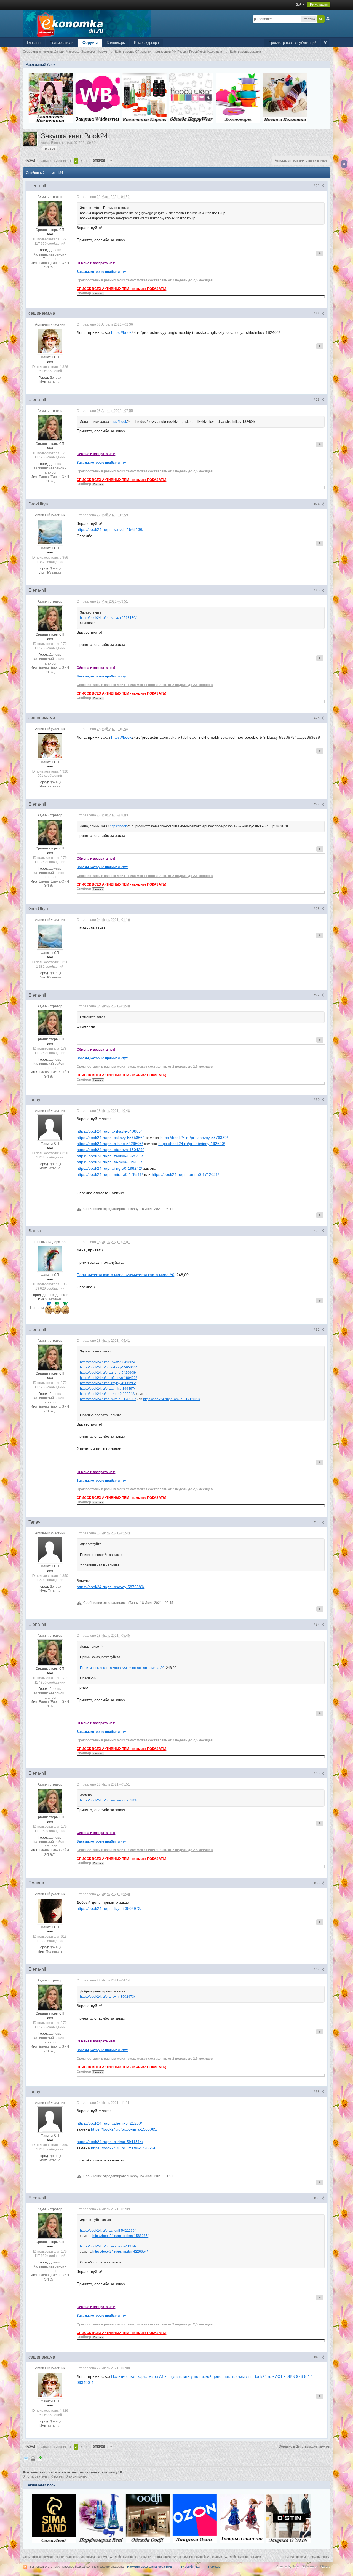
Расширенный (328, 19)
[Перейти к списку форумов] (87, 23)
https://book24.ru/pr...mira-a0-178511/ (110, 1174)
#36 (317, 1883)
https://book (121, 332)
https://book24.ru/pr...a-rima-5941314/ (110, 2142)
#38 (317, 2092)
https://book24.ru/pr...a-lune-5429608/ (110, 1144)
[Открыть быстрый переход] (325, 43)
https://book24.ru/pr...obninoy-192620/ (192, 1144)
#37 (317, 1969)
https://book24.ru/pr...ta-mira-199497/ (109, 1162)
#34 (317, 1625)
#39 (317, 2198)
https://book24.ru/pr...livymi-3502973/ (109, 1908)
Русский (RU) (191, 2567)
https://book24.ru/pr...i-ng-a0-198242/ (109, 1168)
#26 (317, 718)
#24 (317, 504)
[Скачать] (40, 2458)
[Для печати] (33, 2458)
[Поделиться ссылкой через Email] (26, 2458)
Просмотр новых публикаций (292, 43)
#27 (317, 804)
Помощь (214, 2567)
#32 (317, 1330)
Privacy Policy (320, 2557)
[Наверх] (344, 164)
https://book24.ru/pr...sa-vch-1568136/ (110, 529)
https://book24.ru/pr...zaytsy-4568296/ (110, 1156)
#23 (317, 400)
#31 (317, 1231)
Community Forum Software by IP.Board (303, 2566)
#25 (317, 590)
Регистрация (319, 4)
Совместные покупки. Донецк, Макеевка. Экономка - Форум (65, 2557)
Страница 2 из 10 (53, 161)
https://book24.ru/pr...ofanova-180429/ (110, 1150)
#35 (317, 1773)
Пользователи (61, 43)
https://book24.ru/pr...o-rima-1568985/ (124, 2129)
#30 (317, 1100)
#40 (317, 2357)
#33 (317, 1522)
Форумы (90, 43)
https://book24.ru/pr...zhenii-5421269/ (109, 2123)
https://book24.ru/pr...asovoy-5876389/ (194, 1138)
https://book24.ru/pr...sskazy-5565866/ (110, 1138)
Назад (30, 160)
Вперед (99, 160)
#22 (317, 313)
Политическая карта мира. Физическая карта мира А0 (125, 1275)
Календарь (116, 43)
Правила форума (295, 2557)
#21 (317, 186)
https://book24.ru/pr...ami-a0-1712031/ (185, 1174)
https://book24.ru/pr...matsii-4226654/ (124, 2148)
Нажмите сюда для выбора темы (150, 2567)
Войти (300, 4)
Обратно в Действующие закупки (304, 2446)
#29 (317, 995)
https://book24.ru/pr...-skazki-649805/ (109, 1131)
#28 (317, 909)
